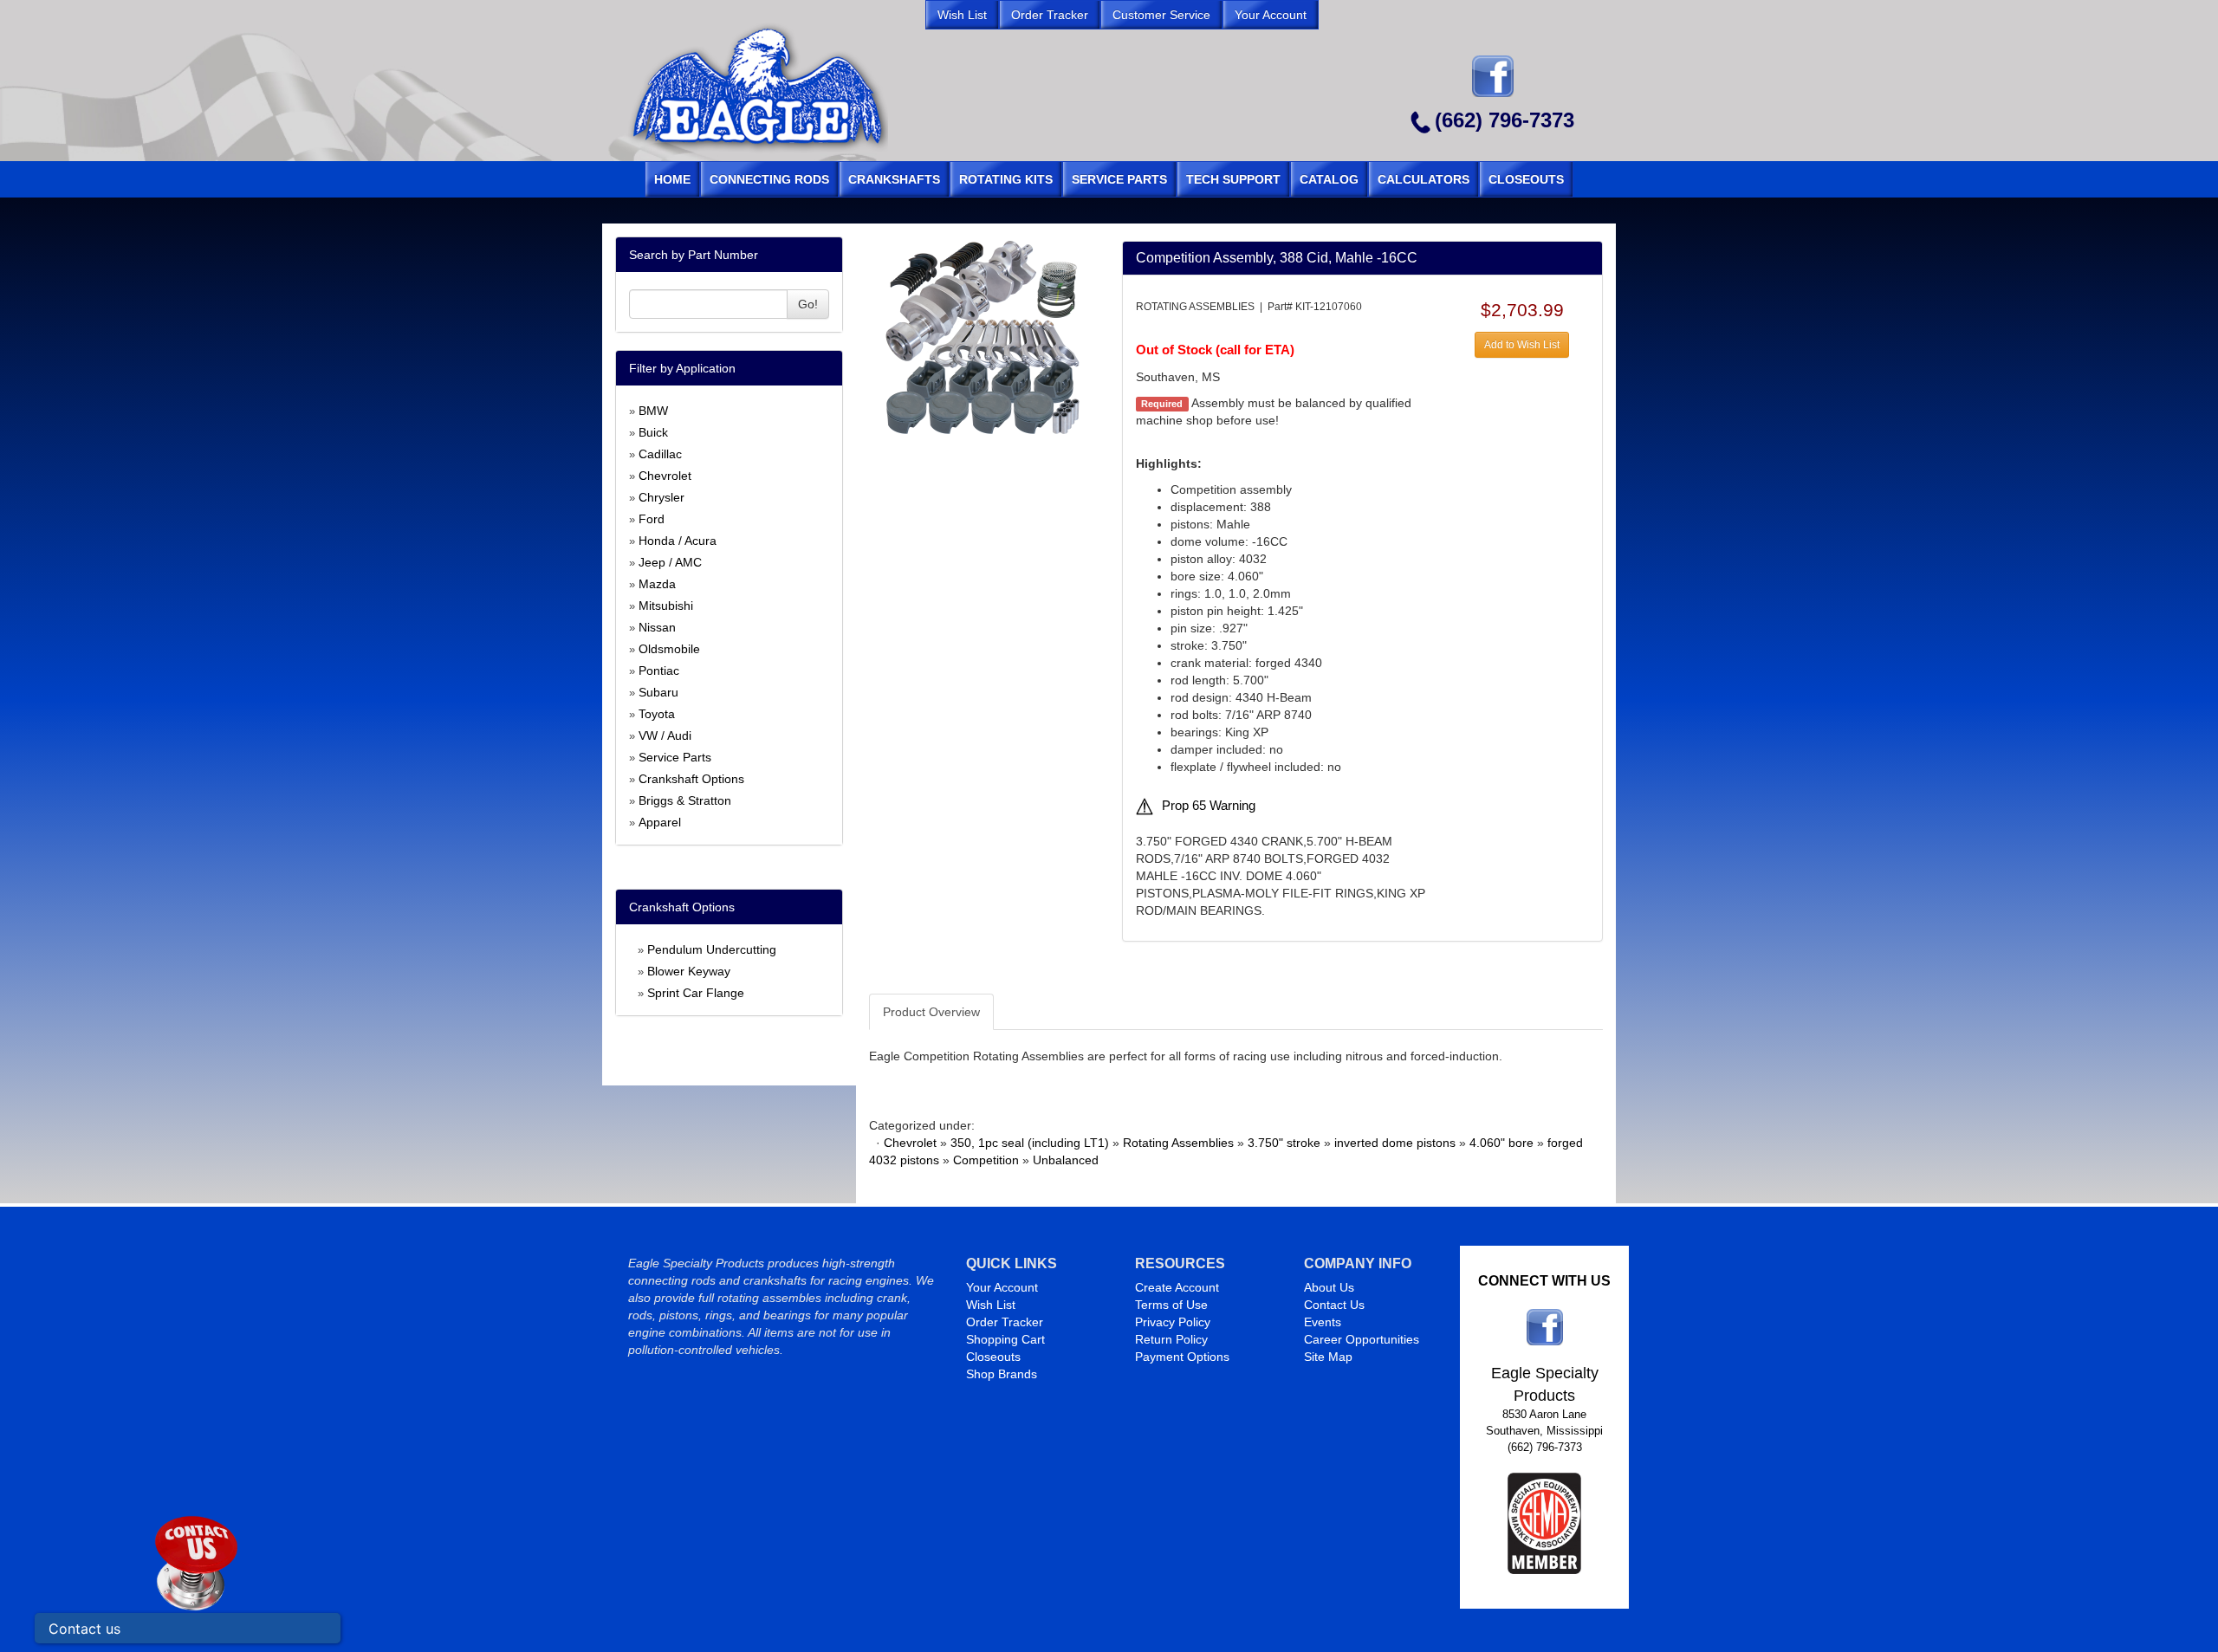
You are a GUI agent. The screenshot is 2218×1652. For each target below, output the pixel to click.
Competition (986, 1160)
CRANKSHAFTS (894, 179)
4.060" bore (1501, 1143)
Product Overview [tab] (931, 1012)
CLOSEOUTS (1526, 179)
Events (1323, 1322)
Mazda (657, 584)
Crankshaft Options (691, 779)
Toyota (657, 714)
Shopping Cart (1005, 1339)
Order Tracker (1005, 1322)
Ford (652, 519)
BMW (653, 411)
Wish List (991, 1305)
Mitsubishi (666, 606)
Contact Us (1334, 1305)
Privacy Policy (1173, 1322)
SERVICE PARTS (1119, 179)
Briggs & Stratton (685, 800)
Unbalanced (1066, 1160)
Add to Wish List (1522, 345)
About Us (1329, 1287)
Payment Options (1182, 1357)
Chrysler (662, 497)
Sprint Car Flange (696, 993)
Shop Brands (1002, 1374)
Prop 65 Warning (1209, 806)
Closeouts (993, 1357)
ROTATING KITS (1006, 179)
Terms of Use (1171, 1305)
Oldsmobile (669, 649)
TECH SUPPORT (1233, 179)
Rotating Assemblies (1178, 1143)
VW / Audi (665, 735)
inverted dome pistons (1395, 1143)
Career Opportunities (1362, 1339)
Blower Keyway (689, 971)
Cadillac (660, 454)
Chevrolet (665, 476)
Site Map (1328, 1357)
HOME (672, 179)
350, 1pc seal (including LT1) (1030, 1143)
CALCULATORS (1424, 179)
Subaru (658, 692)
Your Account (1002, 1287)
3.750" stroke (1284, 1143)
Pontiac (659, 671)
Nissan (657, 627)
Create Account (1177, 1287)
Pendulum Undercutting (712, 949)
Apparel (660, 822)
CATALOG (1329, 179)
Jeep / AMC (670, 562)
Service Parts (675, 757)
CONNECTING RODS (769, 179)
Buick (653, 432)
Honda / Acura (678, 541)
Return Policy (1171, 1339)
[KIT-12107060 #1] (982, 337)
